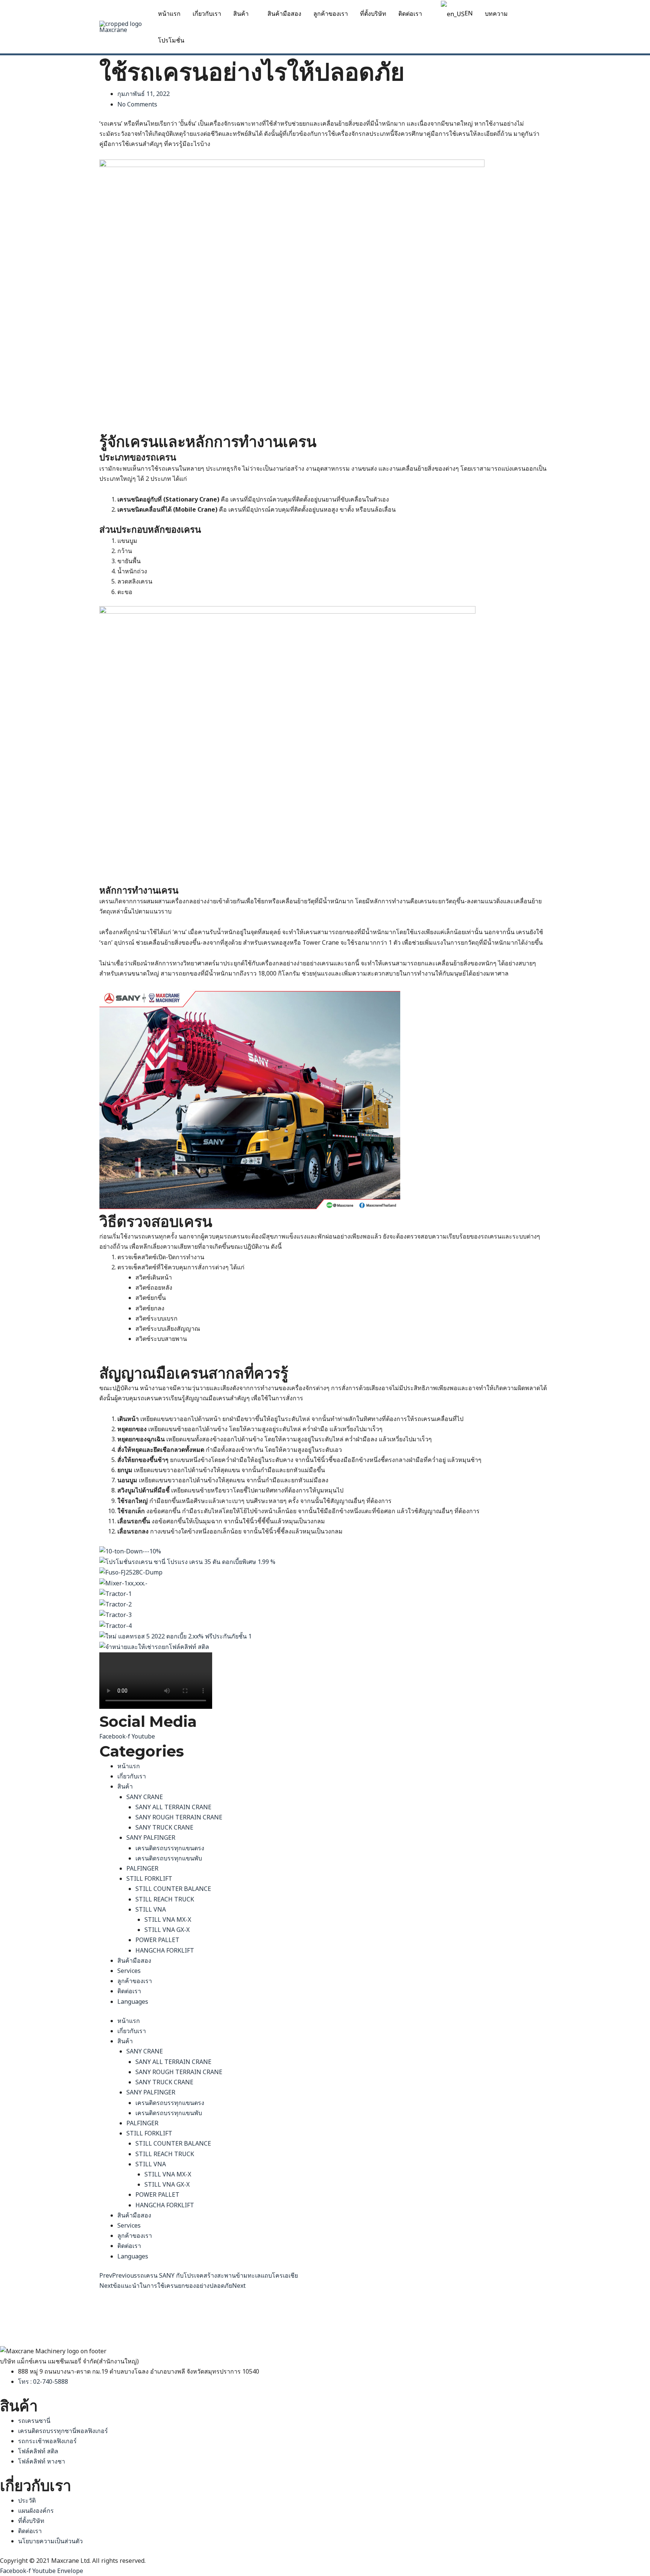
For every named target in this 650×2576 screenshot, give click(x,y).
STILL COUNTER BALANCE (173, 1889)
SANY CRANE (145, 1797)
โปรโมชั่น (171, 40)
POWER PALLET (157, 1940)
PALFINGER (142, 1868)
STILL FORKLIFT (149, 1878)
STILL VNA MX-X (168, 1919)
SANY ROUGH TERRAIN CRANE (179, 1817)
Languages (133, 2002)
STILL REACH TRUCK (165, 1899)
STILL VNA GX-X (167, 1930)
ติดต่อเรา (410, 14)
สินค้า (241, 14)
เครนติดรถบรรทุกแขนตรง (170, 1848)
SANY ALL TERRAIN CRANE (173, 1807)
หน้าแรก (169, 14)
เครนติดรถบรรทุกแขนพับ (169, 1858)
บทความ (496, 14)
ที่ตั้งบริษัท (373, 14)
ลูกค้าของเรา (331, 14)
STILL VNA (151, 1909)
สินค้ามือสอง (284, 14)
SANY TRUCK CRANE (164, 1827)
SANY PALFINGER (151, 1837)
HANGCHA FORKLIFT (165, 1950)
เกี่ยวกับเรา (207, 14)
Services (129, 1971)
